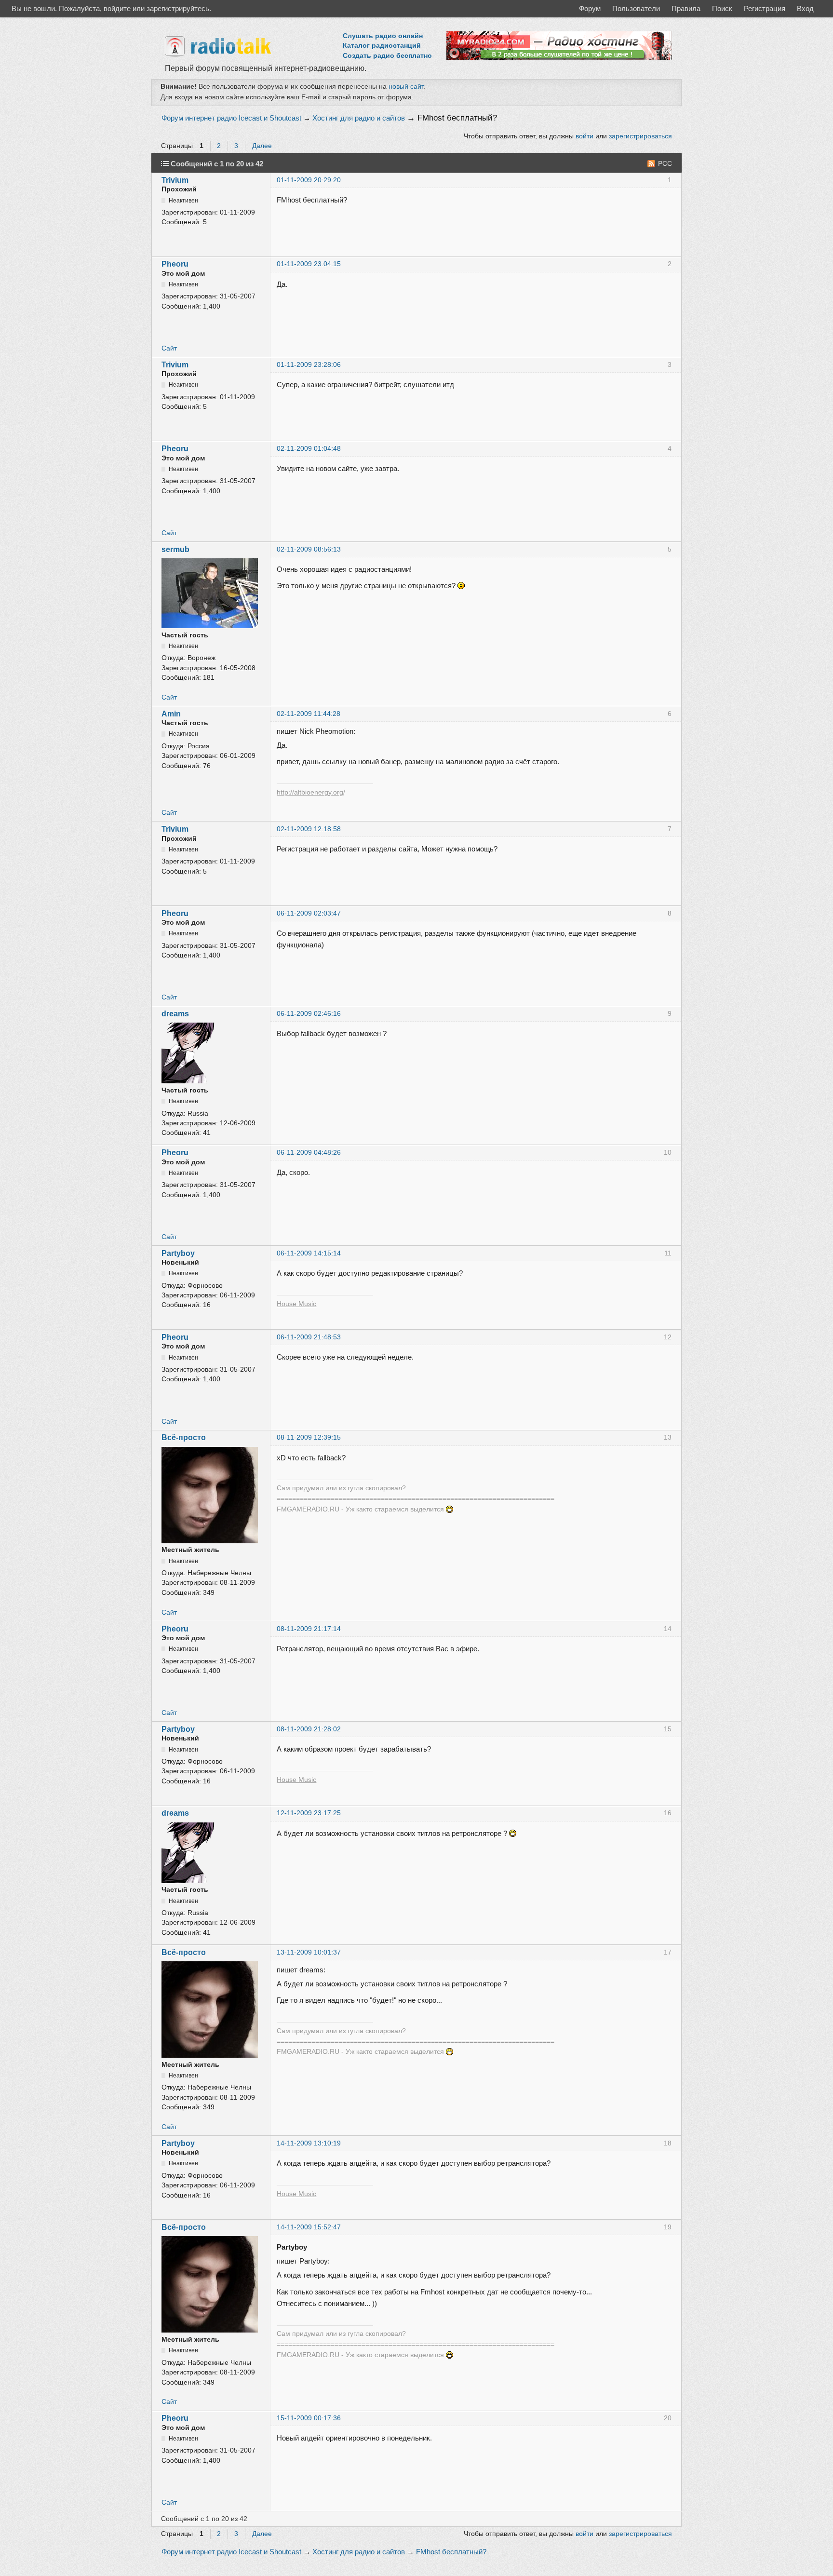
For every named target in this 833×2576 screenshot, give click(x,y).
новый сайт (406, 86)
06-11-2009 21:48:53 (309, 1337)
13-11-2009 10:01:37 (309, 1952)
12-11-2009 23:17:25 (309, 1813)
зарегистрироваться (640, 136)
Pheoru (175, 264)
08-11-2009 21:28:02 (309, 1729)
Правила (686, 8)
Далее (262, 146)
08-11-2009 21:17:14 (309, 1629)
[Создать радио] (559, 58)
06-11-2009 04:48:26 (309, 1153)
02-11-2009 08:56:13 (309, 549)
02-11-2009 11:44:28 (309, 714)
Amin (171, 714)
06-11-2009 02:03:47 (309, 913)
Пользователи (636, 8)
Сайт (169, 348)
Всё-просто (184, 1437)
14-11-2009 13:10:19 (309, 2143)
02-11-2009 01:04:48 (309, 449)
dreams (175, 1014)
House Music (296, 1304)
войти (584, 136)
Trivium (175, 180)
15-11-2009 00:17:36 (309, 2418)
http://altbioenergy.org (310, 792)
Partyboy (178, 1253)
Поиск (722, 8)
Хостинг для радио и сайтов (359, 118)
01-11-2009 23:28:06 (309, 365)
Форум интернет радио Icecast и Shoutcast (231, 118)
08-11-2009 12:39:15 (309, 1437)
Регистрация (765, 8)
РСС (665, 164)
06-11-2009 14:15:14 (309, 1253)
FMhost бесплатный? (457, 118)
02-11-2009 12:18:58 (309, 829)
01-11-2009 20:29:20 (309, 180)
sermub (175, 549)
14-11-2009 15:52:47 (309, 2227)
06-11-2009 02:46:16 (309, 1014)
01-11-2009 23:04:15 (309, 264)
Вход (805, 8)
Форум (590, 8)
